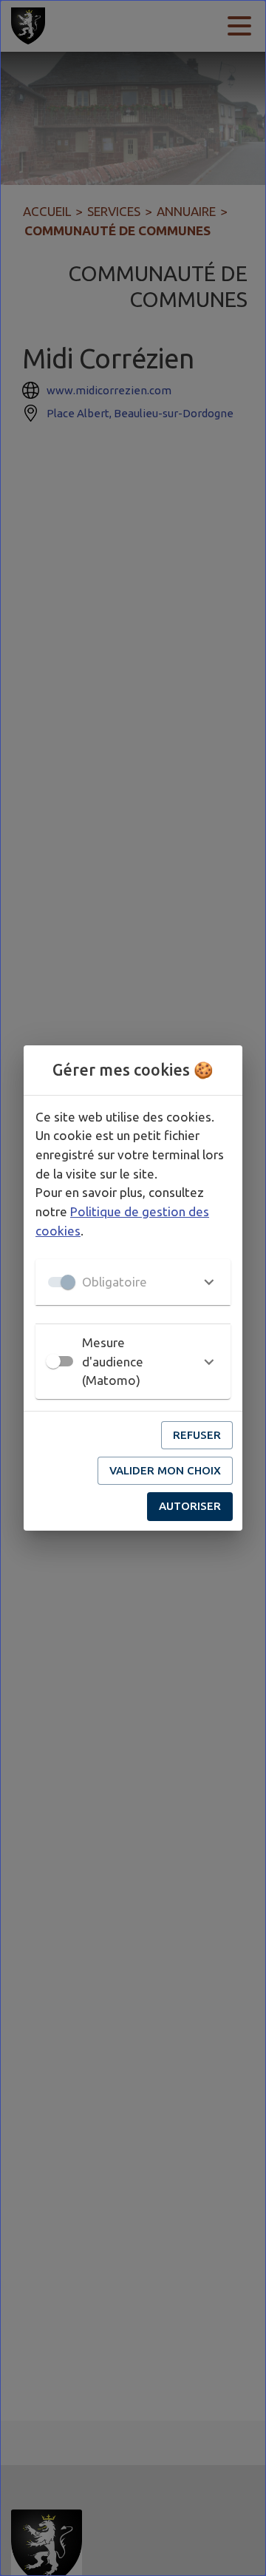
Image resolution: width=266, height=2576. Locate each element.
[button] (133, 1282)
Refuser (197, 1435)
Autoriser (190, 1506)
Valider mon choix (165, 1470)
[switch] (53, 1361)
